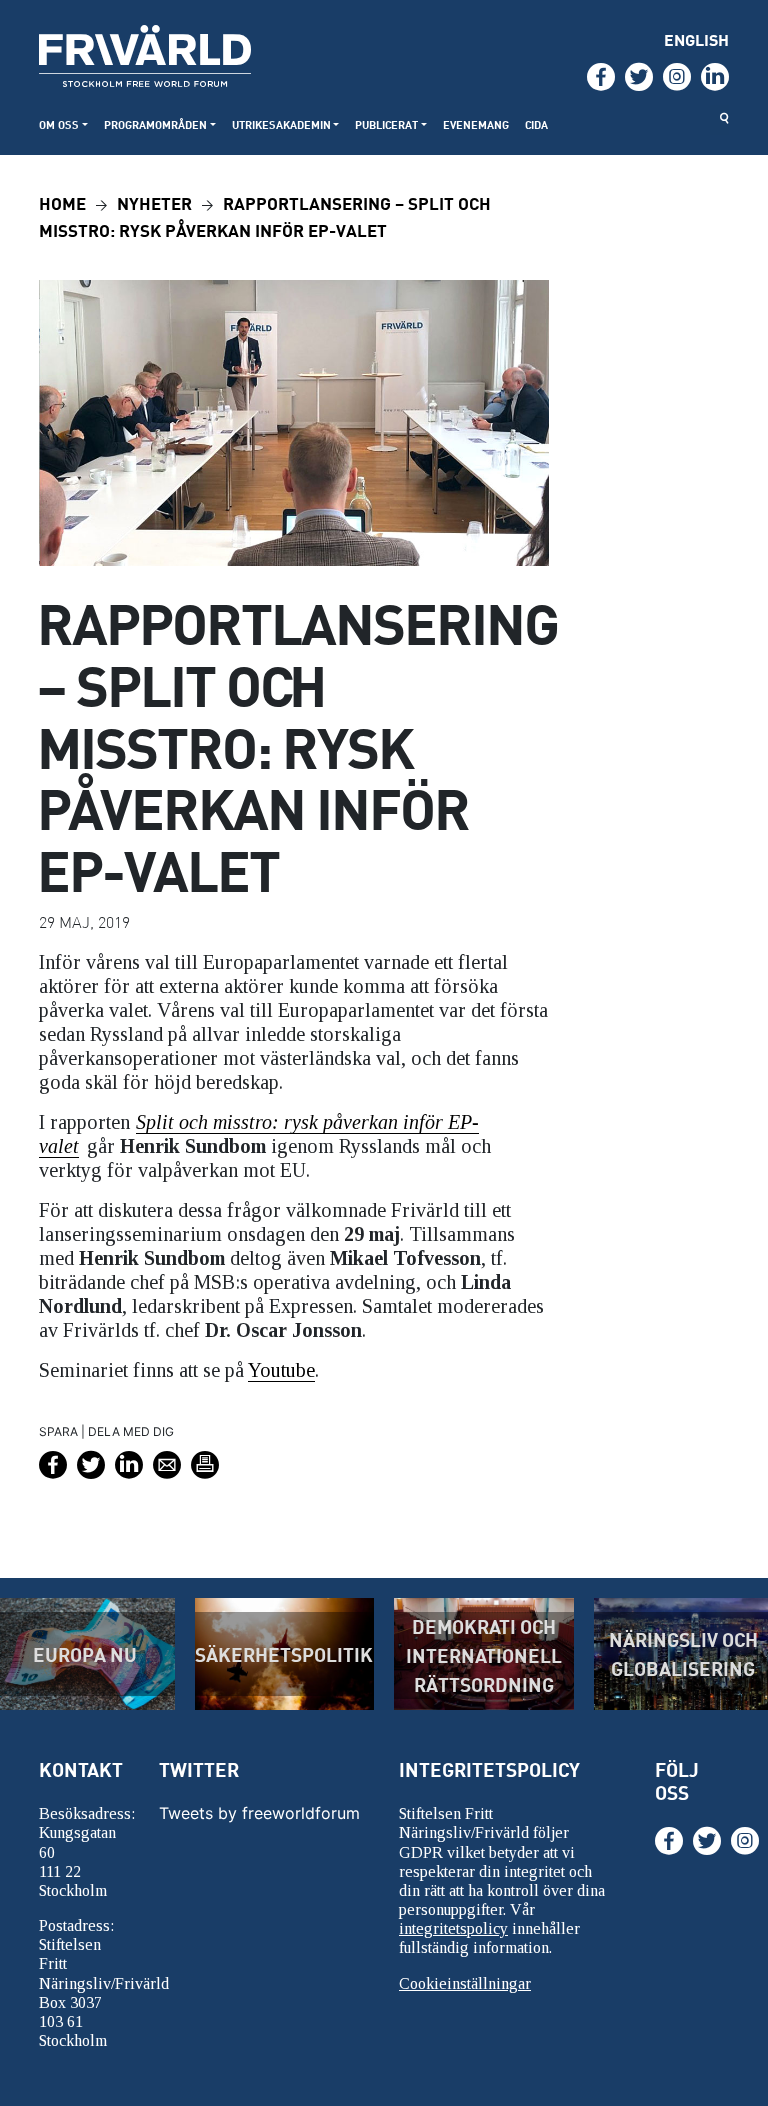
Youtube (281, 1370)
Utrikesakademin (281, 124)
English (696, 39)
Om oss (59, 124)
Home (62, 202)
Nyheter (154, 202)
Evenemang (476, 124)
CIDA (536, 124)
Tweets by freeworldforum (259, 1813)
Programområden (155, 124)
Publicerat (386, 124)
